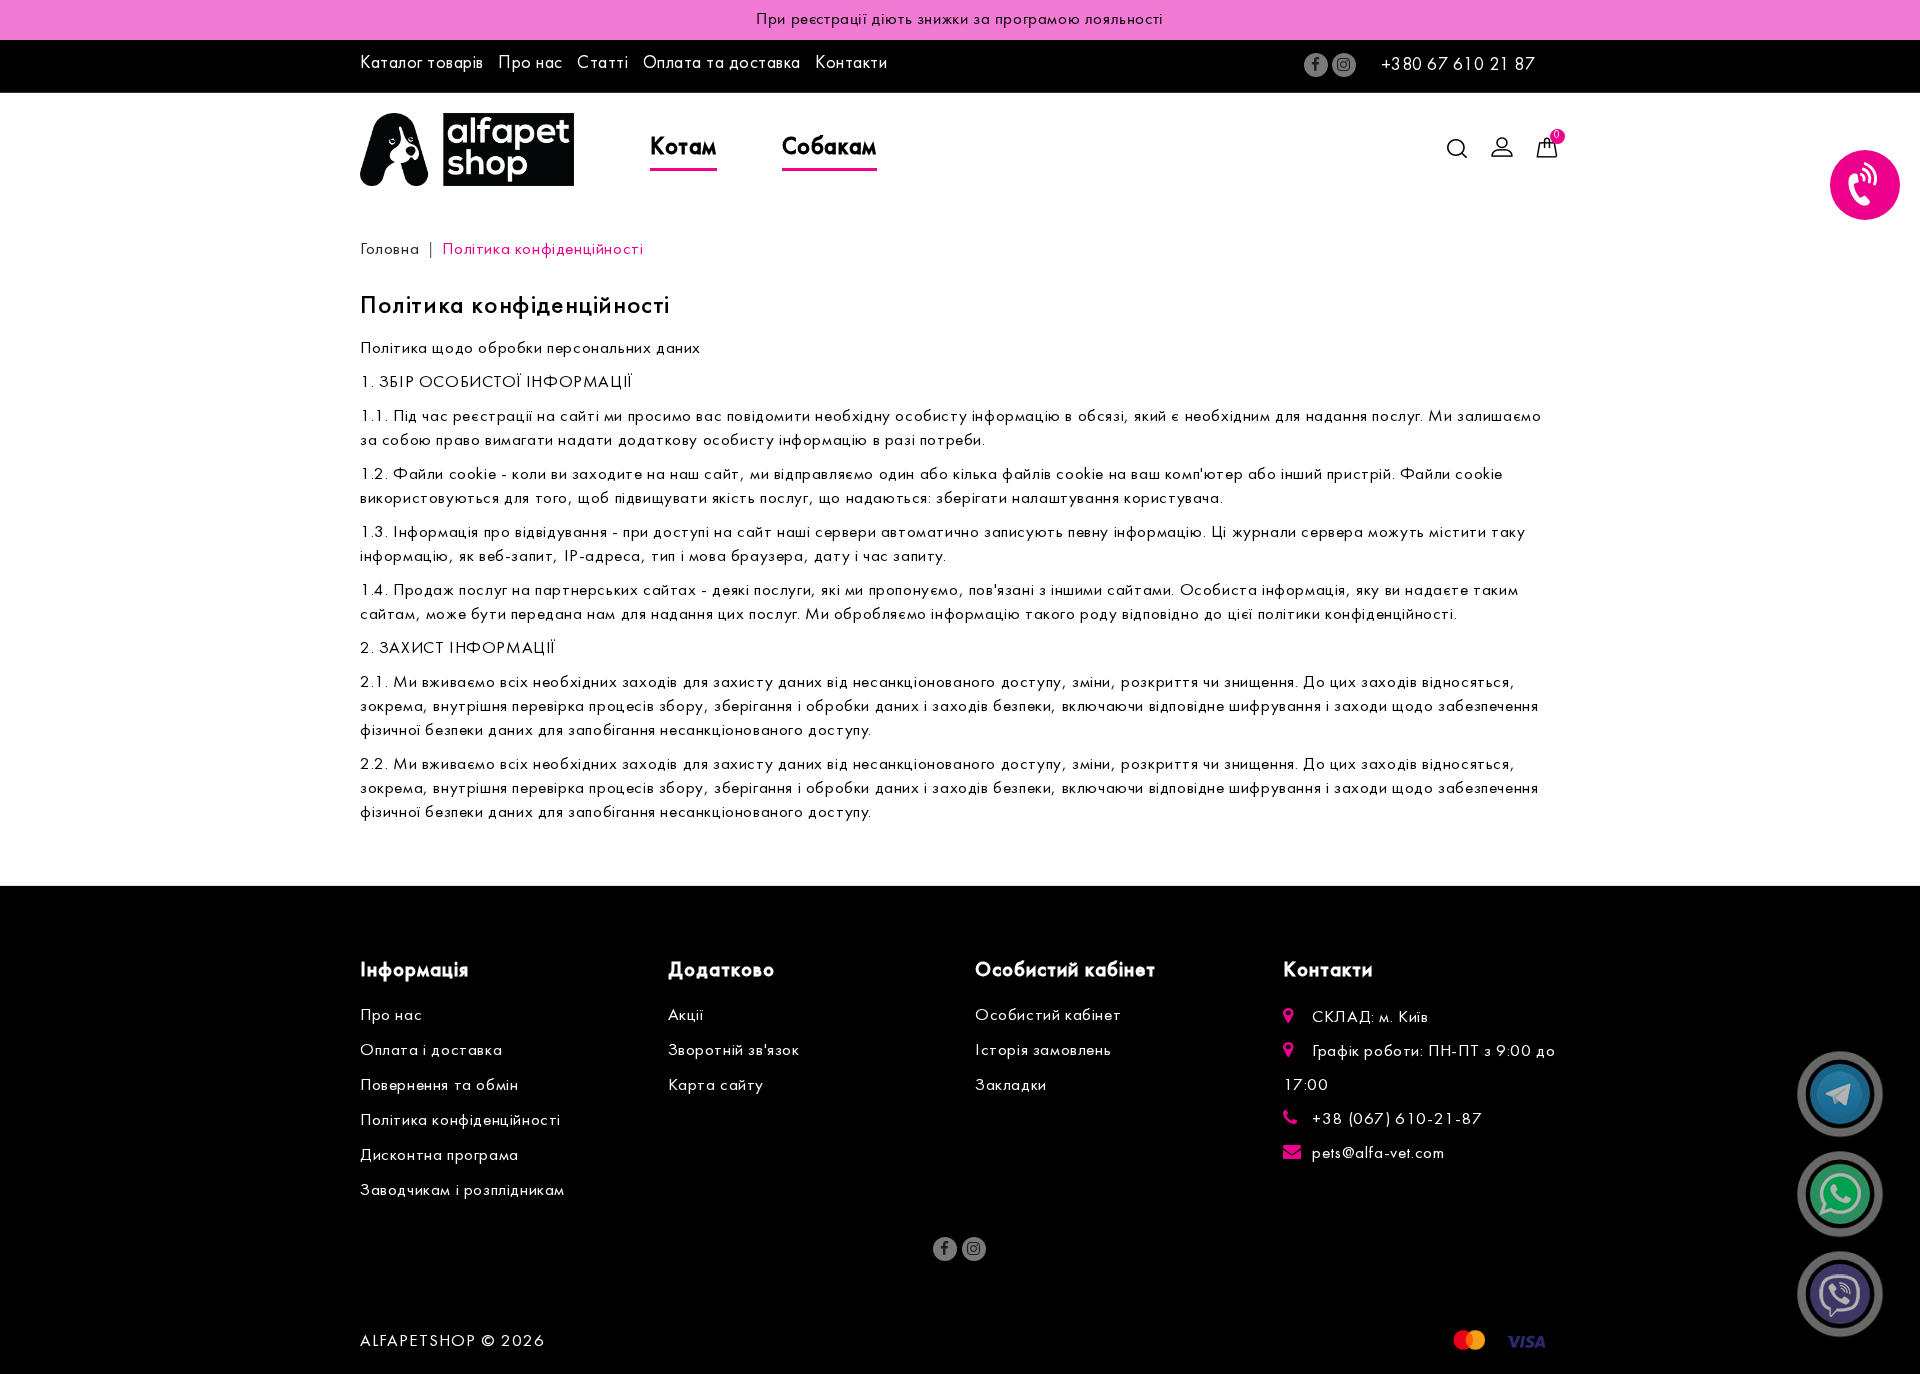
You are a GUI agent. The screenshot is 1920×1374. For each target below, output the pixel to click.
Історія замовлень (1043, 1051)
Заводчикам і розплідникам (462, 1191)
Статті (602, 63)
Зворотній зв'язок (734, 1051)
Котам (683, 148)
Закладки (1011, 1086)
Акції (686, 1016)
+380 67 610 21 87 (1458, 65)
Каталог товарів (422, 63)
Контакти (851, 63)
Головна (389, 250)
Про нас (530, 63)
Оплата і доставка (431, 1051)
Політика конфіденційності (542, 250)
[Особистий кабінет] (1502, 148)
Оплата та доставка (722, 63)
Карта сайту (716, 1086)
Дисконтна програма (439, 1156)
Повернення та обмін (439, 1086)
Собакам (829, 148)
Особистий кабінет (1048, 1016)
